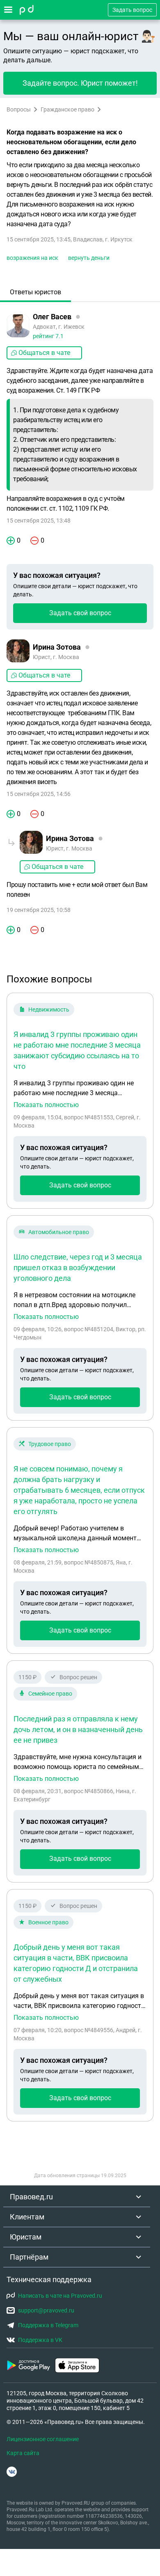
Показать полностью (46, 1105)
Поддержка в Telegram (48, 2325)
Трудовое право (50, 1444)
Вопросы (19, 109)
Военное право (48, 1922)
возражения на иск (32, 258)
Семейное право (50, 1694)
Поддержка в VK (40, 2340)
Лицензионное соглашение (43, 2439)
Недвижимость (49, 1009)
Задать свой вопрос (80, 613)
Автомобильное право (59, 1232)
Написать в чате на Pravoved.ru (60, 2296)
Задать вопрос (132, 10)
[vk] (12, 2472)
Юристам (26, 2237)
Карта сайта (23, 2453)
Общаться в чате (44, 353)
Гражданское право (67, 109)
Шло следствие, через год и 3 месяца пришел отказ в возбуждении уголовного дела (78, 1268)
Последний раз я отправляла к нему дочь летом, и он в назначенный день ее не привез (78, 1729)
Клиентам (27, 2217)
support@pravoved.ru (46, 2310)
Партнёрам (29, 2257)
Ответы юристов (35, 292)
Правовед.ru (31, 2197)
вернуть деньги (89, 258)
